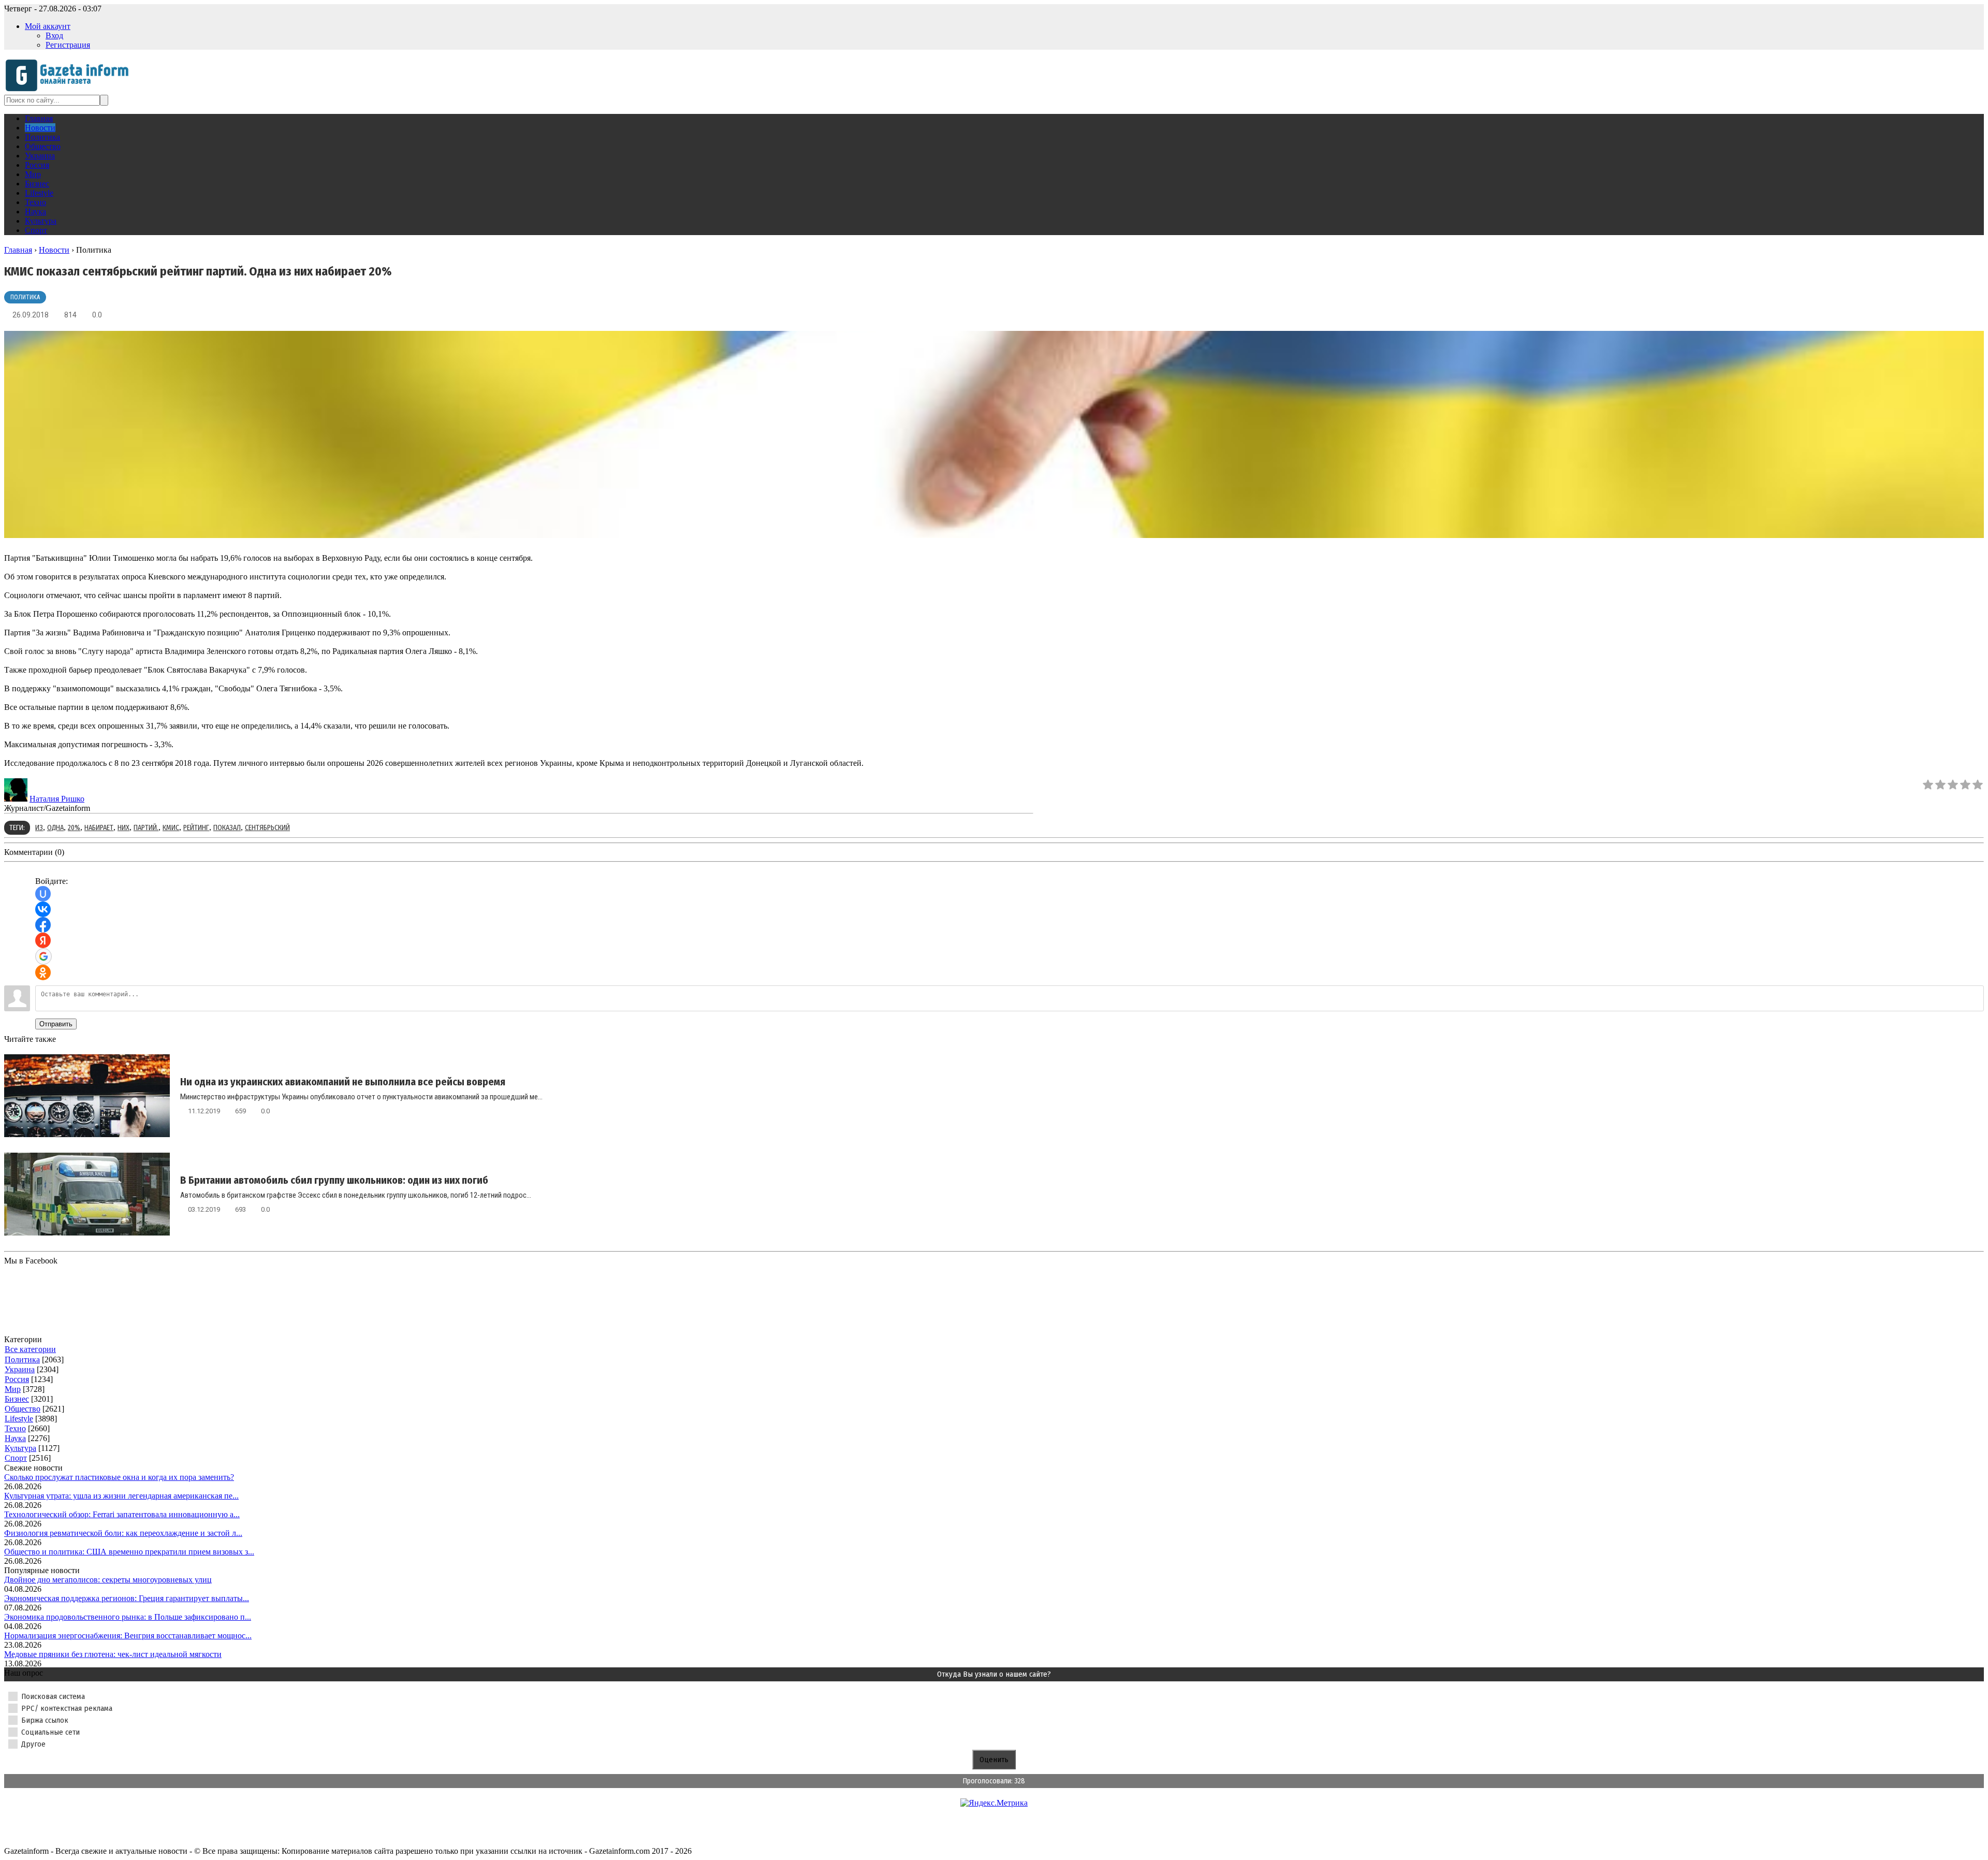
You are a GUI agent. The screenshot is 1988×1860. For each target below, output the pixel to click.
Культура (20, 1448)
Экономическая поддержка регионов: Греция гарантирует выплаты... (127, 1598)
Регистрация (68, 45)
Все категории (30, 1349)
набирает (99, 828)
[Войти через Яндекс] (43, 940)
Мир (13, 1389)
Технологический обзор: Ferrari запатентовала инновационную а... (122, 1514)
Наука (15, 1438)
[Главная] (70, 90)
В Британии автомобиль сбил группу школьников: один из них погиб (334, 1180)
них (123, 828)
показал (227, 828)
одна (55, 828)
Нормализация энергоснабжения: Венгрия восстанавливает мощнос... (128, 1636)
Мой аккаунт (48, 26)
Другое (33, 1744)
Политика (25, 297)
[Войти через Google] (43, 956)
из (39, 828)
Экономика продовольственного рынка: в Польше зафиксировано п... (128, 1617)
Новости (54, 250)
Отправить (56, 1024)
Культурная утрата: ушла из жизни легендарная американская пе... (121, 1496)
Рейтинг (196, 828)
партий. (146, 828)
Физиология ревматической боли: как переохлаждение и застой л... (123, 1533)
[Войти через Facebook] (43, 925)
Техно (15, 1428)
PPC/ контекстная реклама (67, 1708)
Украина (20, 1369)
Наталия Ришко (57, 799)
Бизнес (17, 1399)
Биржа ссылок (45, 1720)
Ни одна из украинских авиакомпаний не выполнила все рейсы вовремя (343, 1082)
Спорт (16, 1458)
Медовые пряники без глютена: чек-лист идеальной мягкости (113, 1654)
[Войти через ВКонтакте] (43, 909)
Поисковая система (53, 1696)
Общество (23, 1409)
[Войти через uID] (43, 894)
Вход (54, 35)
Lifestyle (19, 1419)
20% (74, 828)
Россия (17, 1379)
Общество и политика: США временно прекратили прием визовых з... (129, 1552)
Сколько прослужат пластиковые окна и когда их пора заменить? (119, 1477)
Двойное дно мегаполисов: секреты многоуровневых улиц (108, 1580)
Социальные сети (50, 1732)
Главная (18, 250)
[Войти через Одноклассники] (43, 972)
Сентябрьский (267, 828)
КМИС (171, 828)
